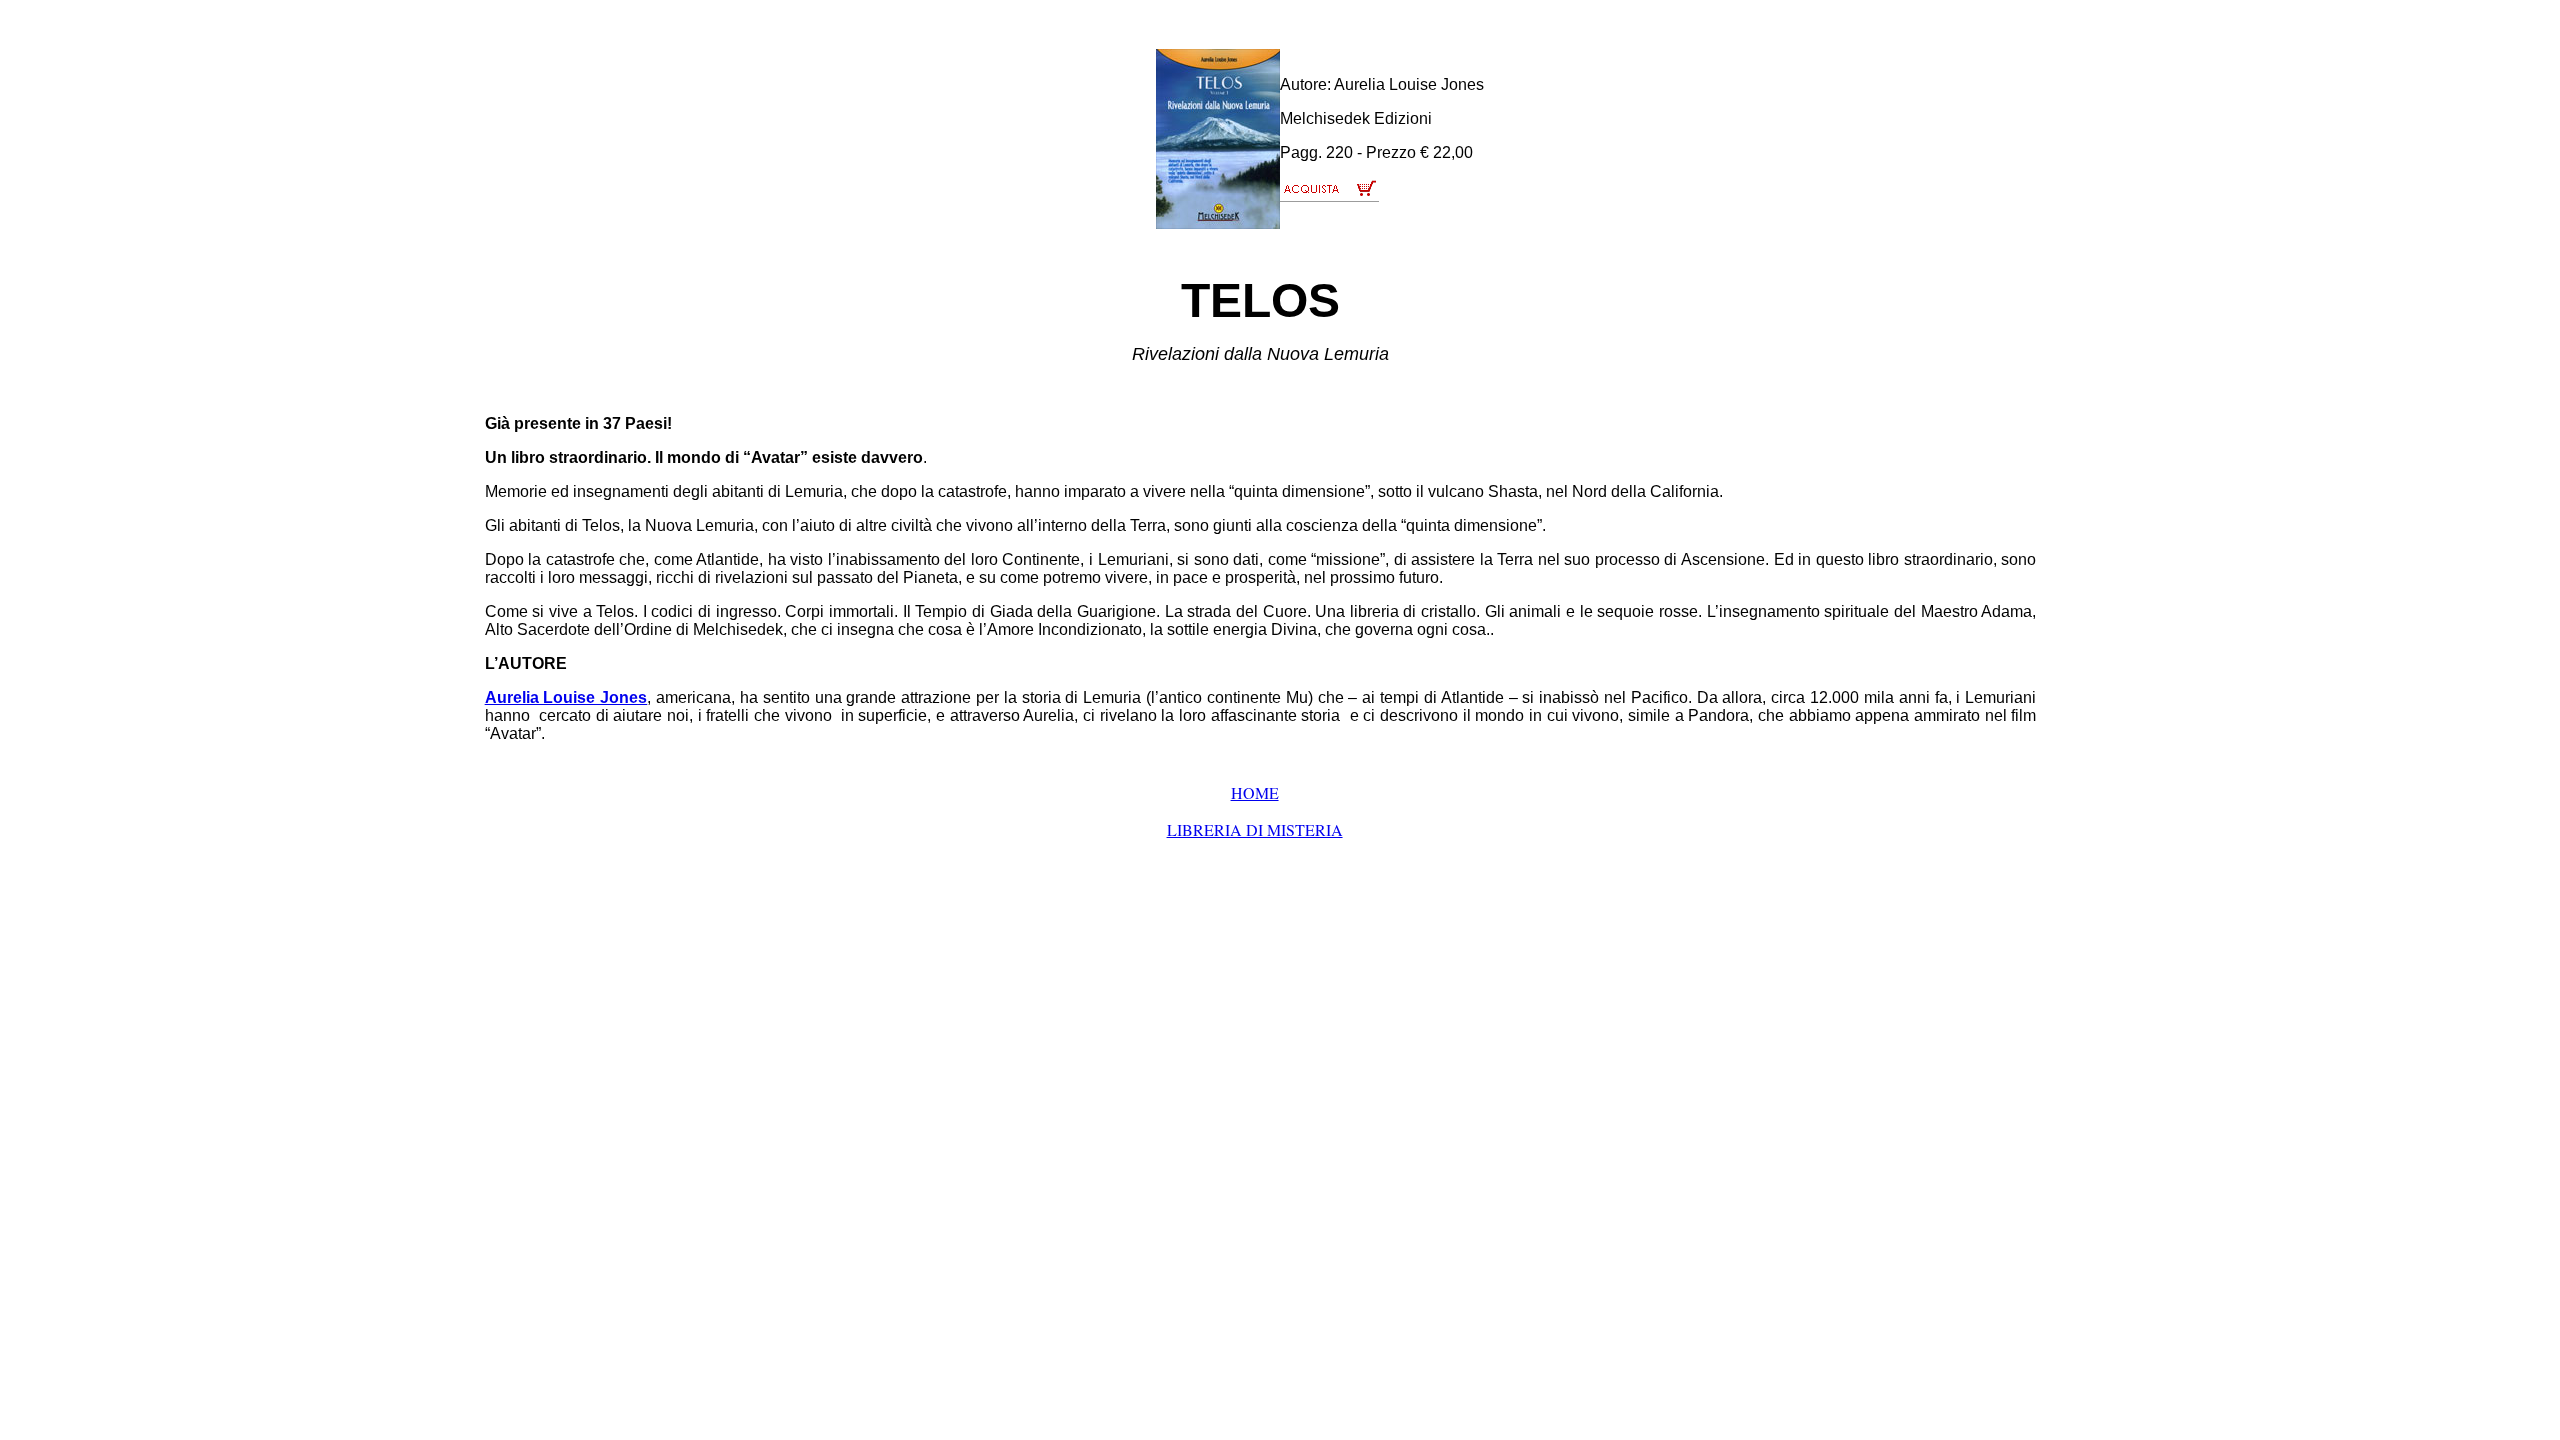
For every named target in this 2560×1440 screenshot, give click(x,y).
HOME (1255, 792)
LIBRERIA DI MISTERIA (1255, 829)
